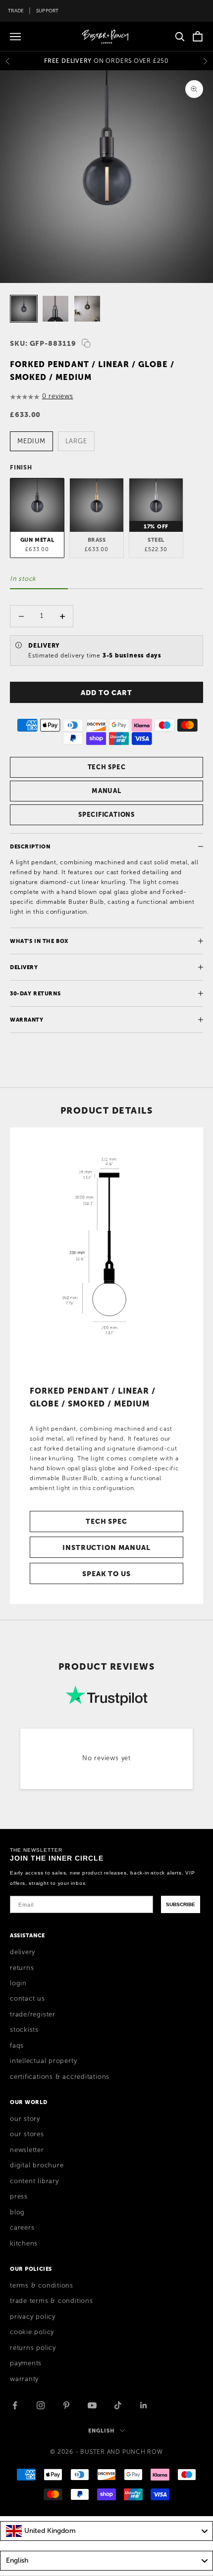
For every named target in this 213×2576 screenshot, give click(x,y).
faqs (17, 2046)
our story (25, 2119)
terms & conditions (42, 2286)
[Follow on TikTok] (118, 2405)
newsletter (27, 2150)
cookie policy (32, 2332)
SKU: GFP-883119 (43, 343)
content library (34, 2181)
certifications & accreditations (60, 2077)
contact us (27, 1999)
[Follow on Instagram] (41, 2405)
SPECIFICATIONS (106, 815)
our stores (27, 2134)
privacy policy (33, 2317)
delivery (23, 1952)
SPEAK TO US (106, 1574)
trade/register (33, 2014)
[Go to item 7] (87, 309)
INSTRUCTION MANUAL (106, 1547)
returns (22, 1968)
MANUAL (106, 791)
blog (17, 2212)
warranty (24, 2379)
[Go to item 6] (55, 309)
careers (22, 2228)
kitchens (24, 2244)
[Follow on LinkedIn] (144, 2405)
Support (48, 11)
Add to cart (106, 693)
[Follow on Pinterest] (66, 2405)
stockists (24, 2030)
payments (26, 2363)
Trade (16, 11)
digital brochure (37, 2165)
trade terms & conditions (52, 2301)
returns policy (33, 2348)
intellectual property (43, 2061)
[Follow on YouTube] (92, 2405)
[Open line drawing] (106, 1252)
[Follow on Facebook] (15, 2405)
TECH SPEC (107, 767)
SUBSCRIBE (181, 1904)
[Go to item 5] (24, 309)
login (18, 1983)
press (19, 2197)
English (101, 2431)
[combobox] (106, 2531)
